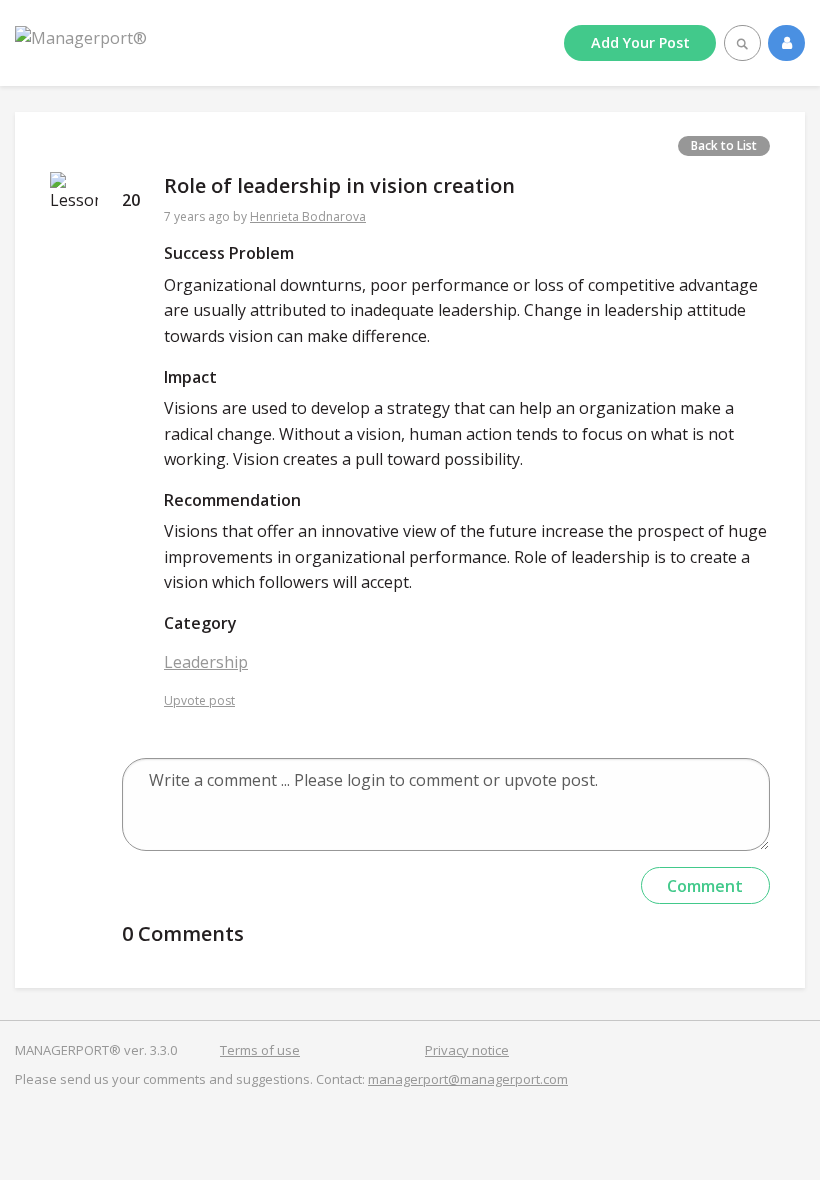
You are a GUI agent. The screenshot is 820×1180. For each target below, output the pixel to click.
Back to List (724, 145)
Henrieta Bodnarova (308, 216)
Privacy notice (467, 1050)
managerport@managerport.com (468, 1079)
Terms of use (260, 1050)
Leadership (206, 662)
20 (131, 200)
